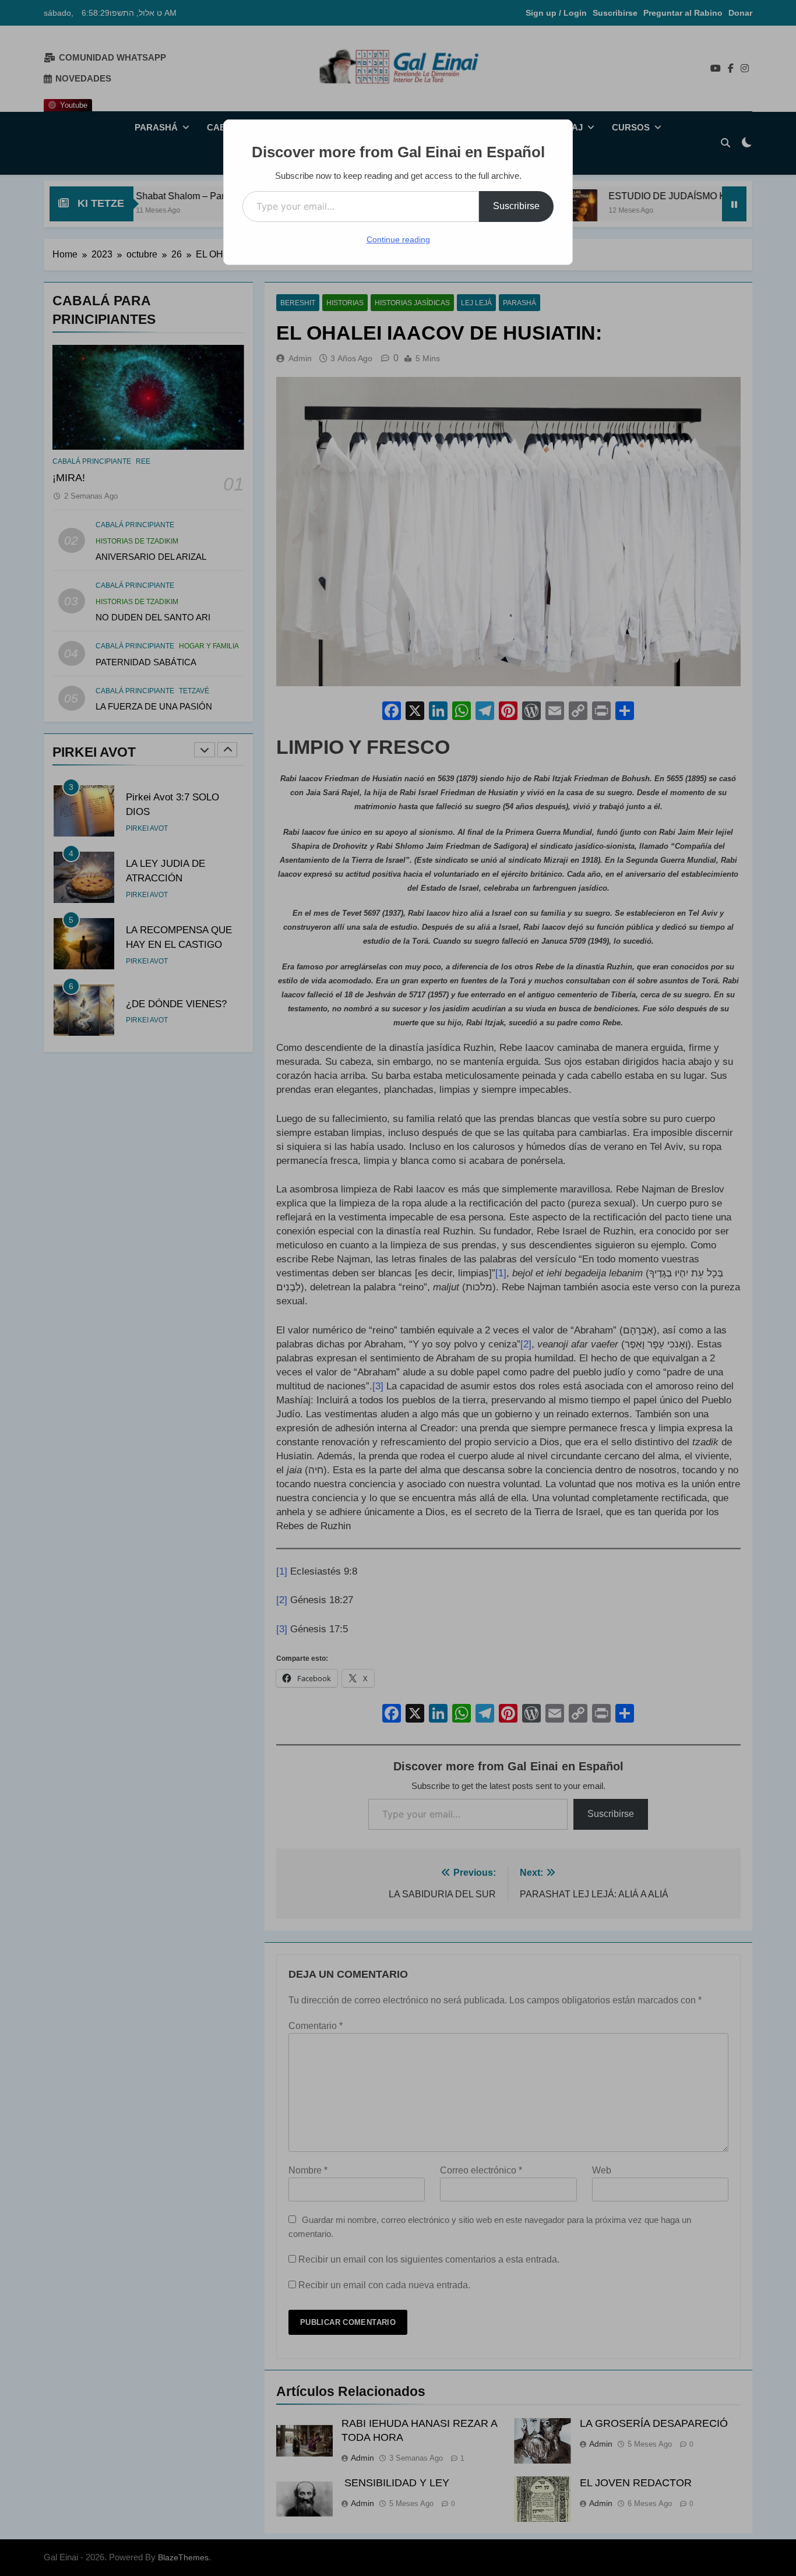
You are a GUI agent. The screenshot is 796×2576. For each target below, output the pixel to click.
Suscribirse (516, 206)
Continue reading (398, 239)
